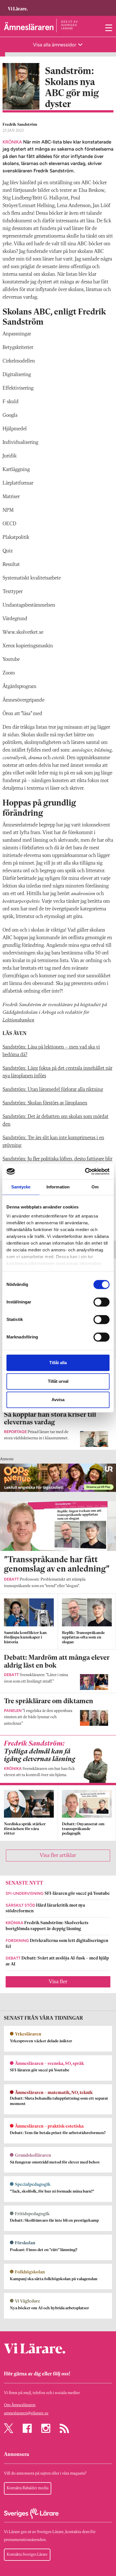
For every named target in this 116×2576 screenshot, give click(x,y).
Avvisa (58, 1400)
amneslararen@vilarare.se (26, 2413)
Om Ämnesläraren (20, 2405)
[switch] (101, 1302)
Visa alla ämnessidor (55, 45)
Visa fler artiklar (58, 1855)
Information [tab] (58, 1187)
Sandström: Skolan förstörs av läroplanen (45, 1103)
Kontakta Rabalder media (28, 2488)
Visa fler (58, 1982)
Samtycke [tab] (21, 1187)
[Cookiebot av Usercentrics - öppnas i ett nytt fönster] (85, 1171)
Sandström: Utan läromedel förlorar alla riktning (53, 1090)
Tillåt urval (58, 1381)
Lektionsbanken (18, 1020)
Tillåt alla (58, 1363)
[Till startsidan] (18, 6)
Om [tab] (95, 1187)
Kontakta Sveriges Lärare (27, 2555)
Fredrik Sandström (20, 125)
